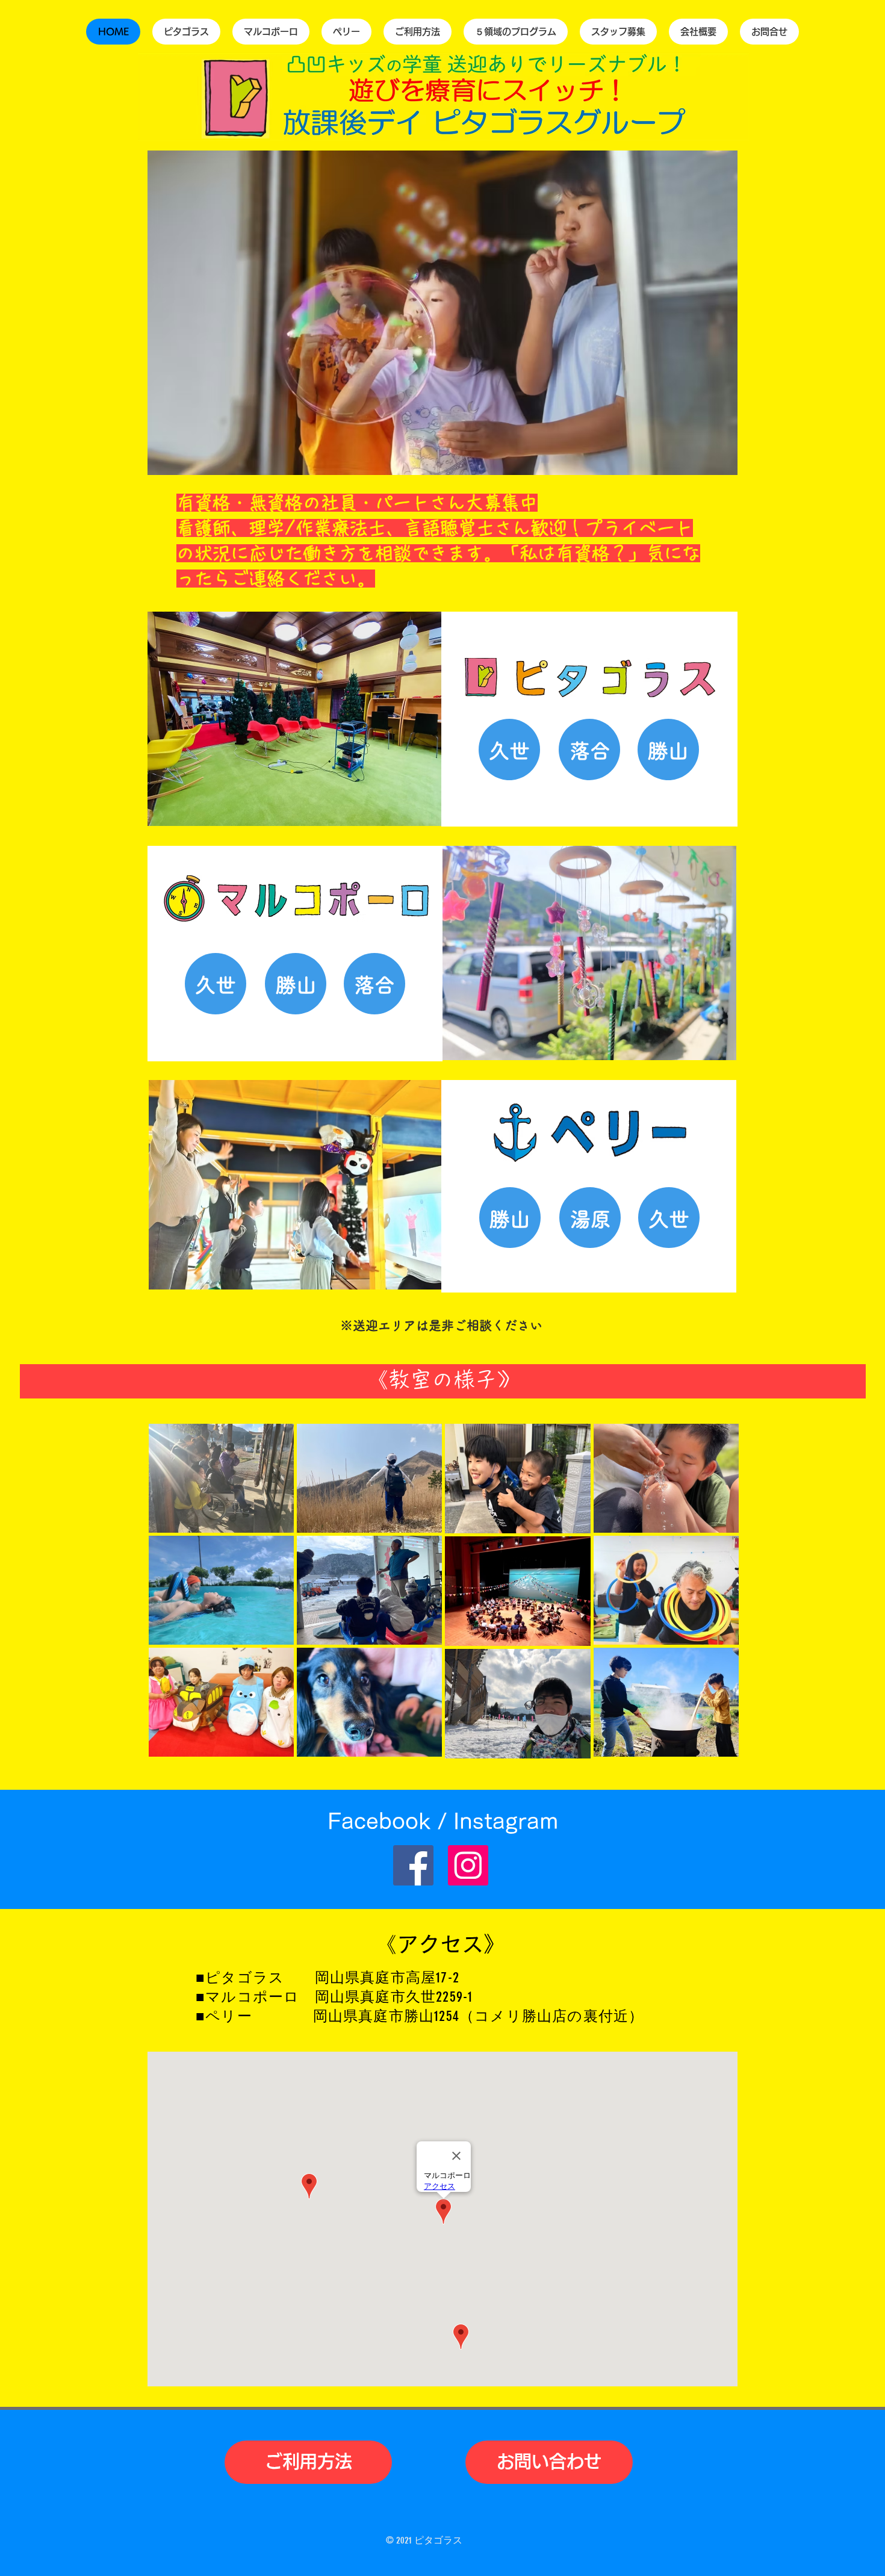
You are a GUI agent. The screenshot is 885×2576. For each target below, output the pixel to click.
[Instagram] (468, 1865)
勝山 (510, 1219)
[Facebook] (413, 1865)
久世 (509, 751)
